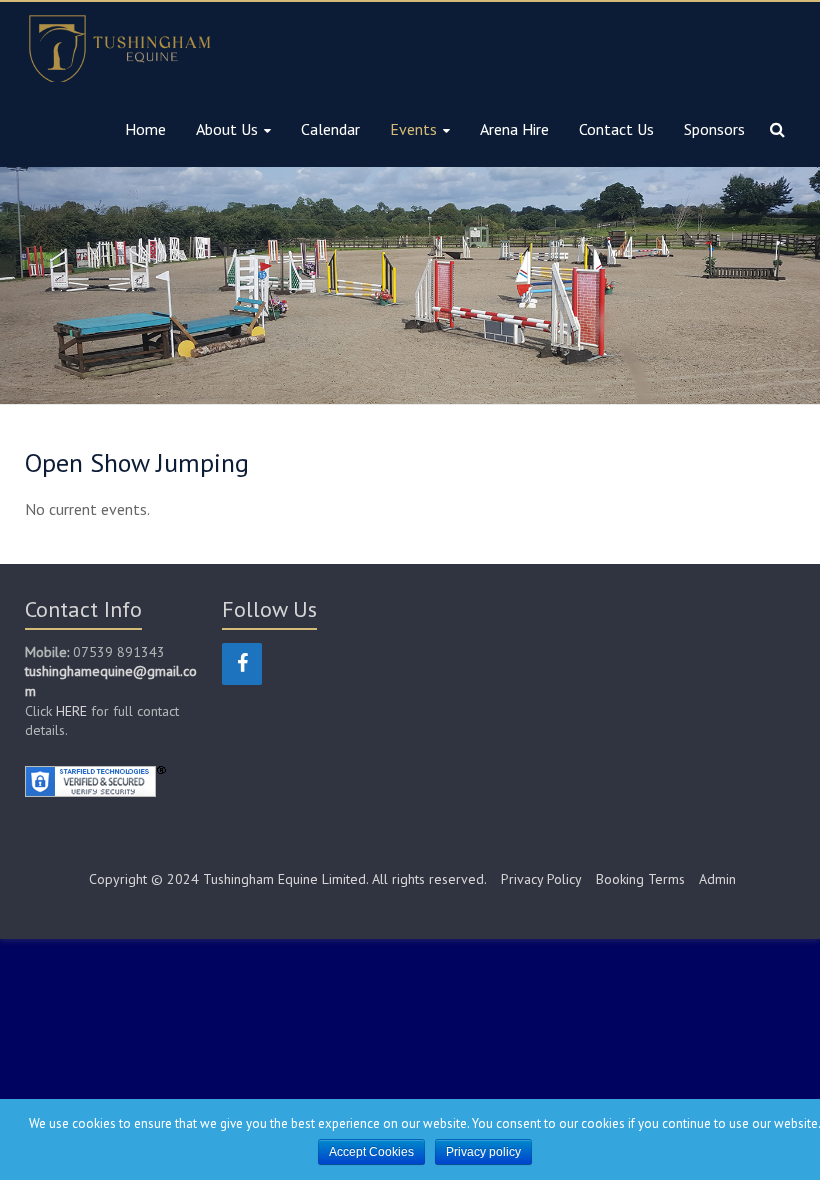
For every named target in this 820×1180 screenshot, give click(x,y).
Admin (717, 879)
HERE (73, 711)
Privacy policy (483, 1152)
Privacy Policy (541, 879)
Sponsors (714, 129)
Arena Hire (514, 129)
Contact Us (616, 129)
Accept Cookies (371, 1152)
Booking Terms (640, 879)
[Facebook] (242, 664)
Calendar (330, 129)
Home (145, 129)
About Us (227, 129)
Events (413, 129)
